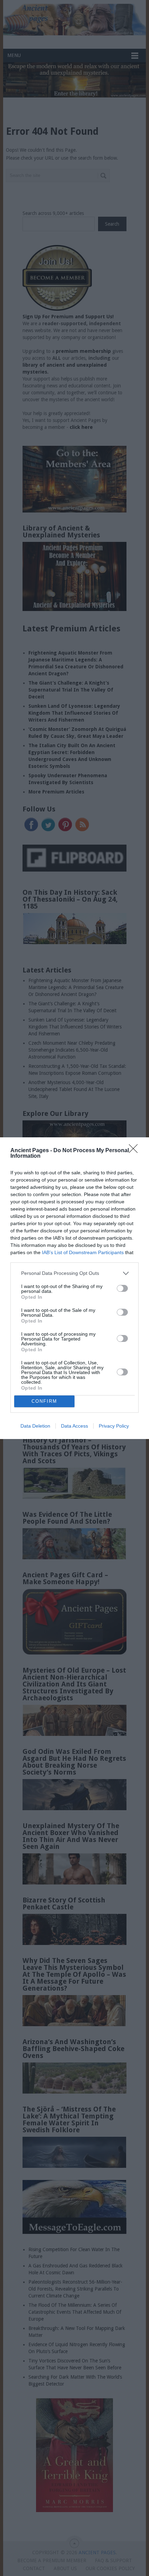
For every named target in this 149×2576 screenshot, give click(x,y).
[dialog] (74, 1288)
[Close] (135, 1151)
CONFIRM (44, 1401)
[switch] (122, 1288)
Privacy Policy (114, 1426)
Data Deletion (35, 1426)
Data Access (74, 1426)
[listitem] (74, 1273)
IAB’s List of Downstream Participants (83, 1252)
